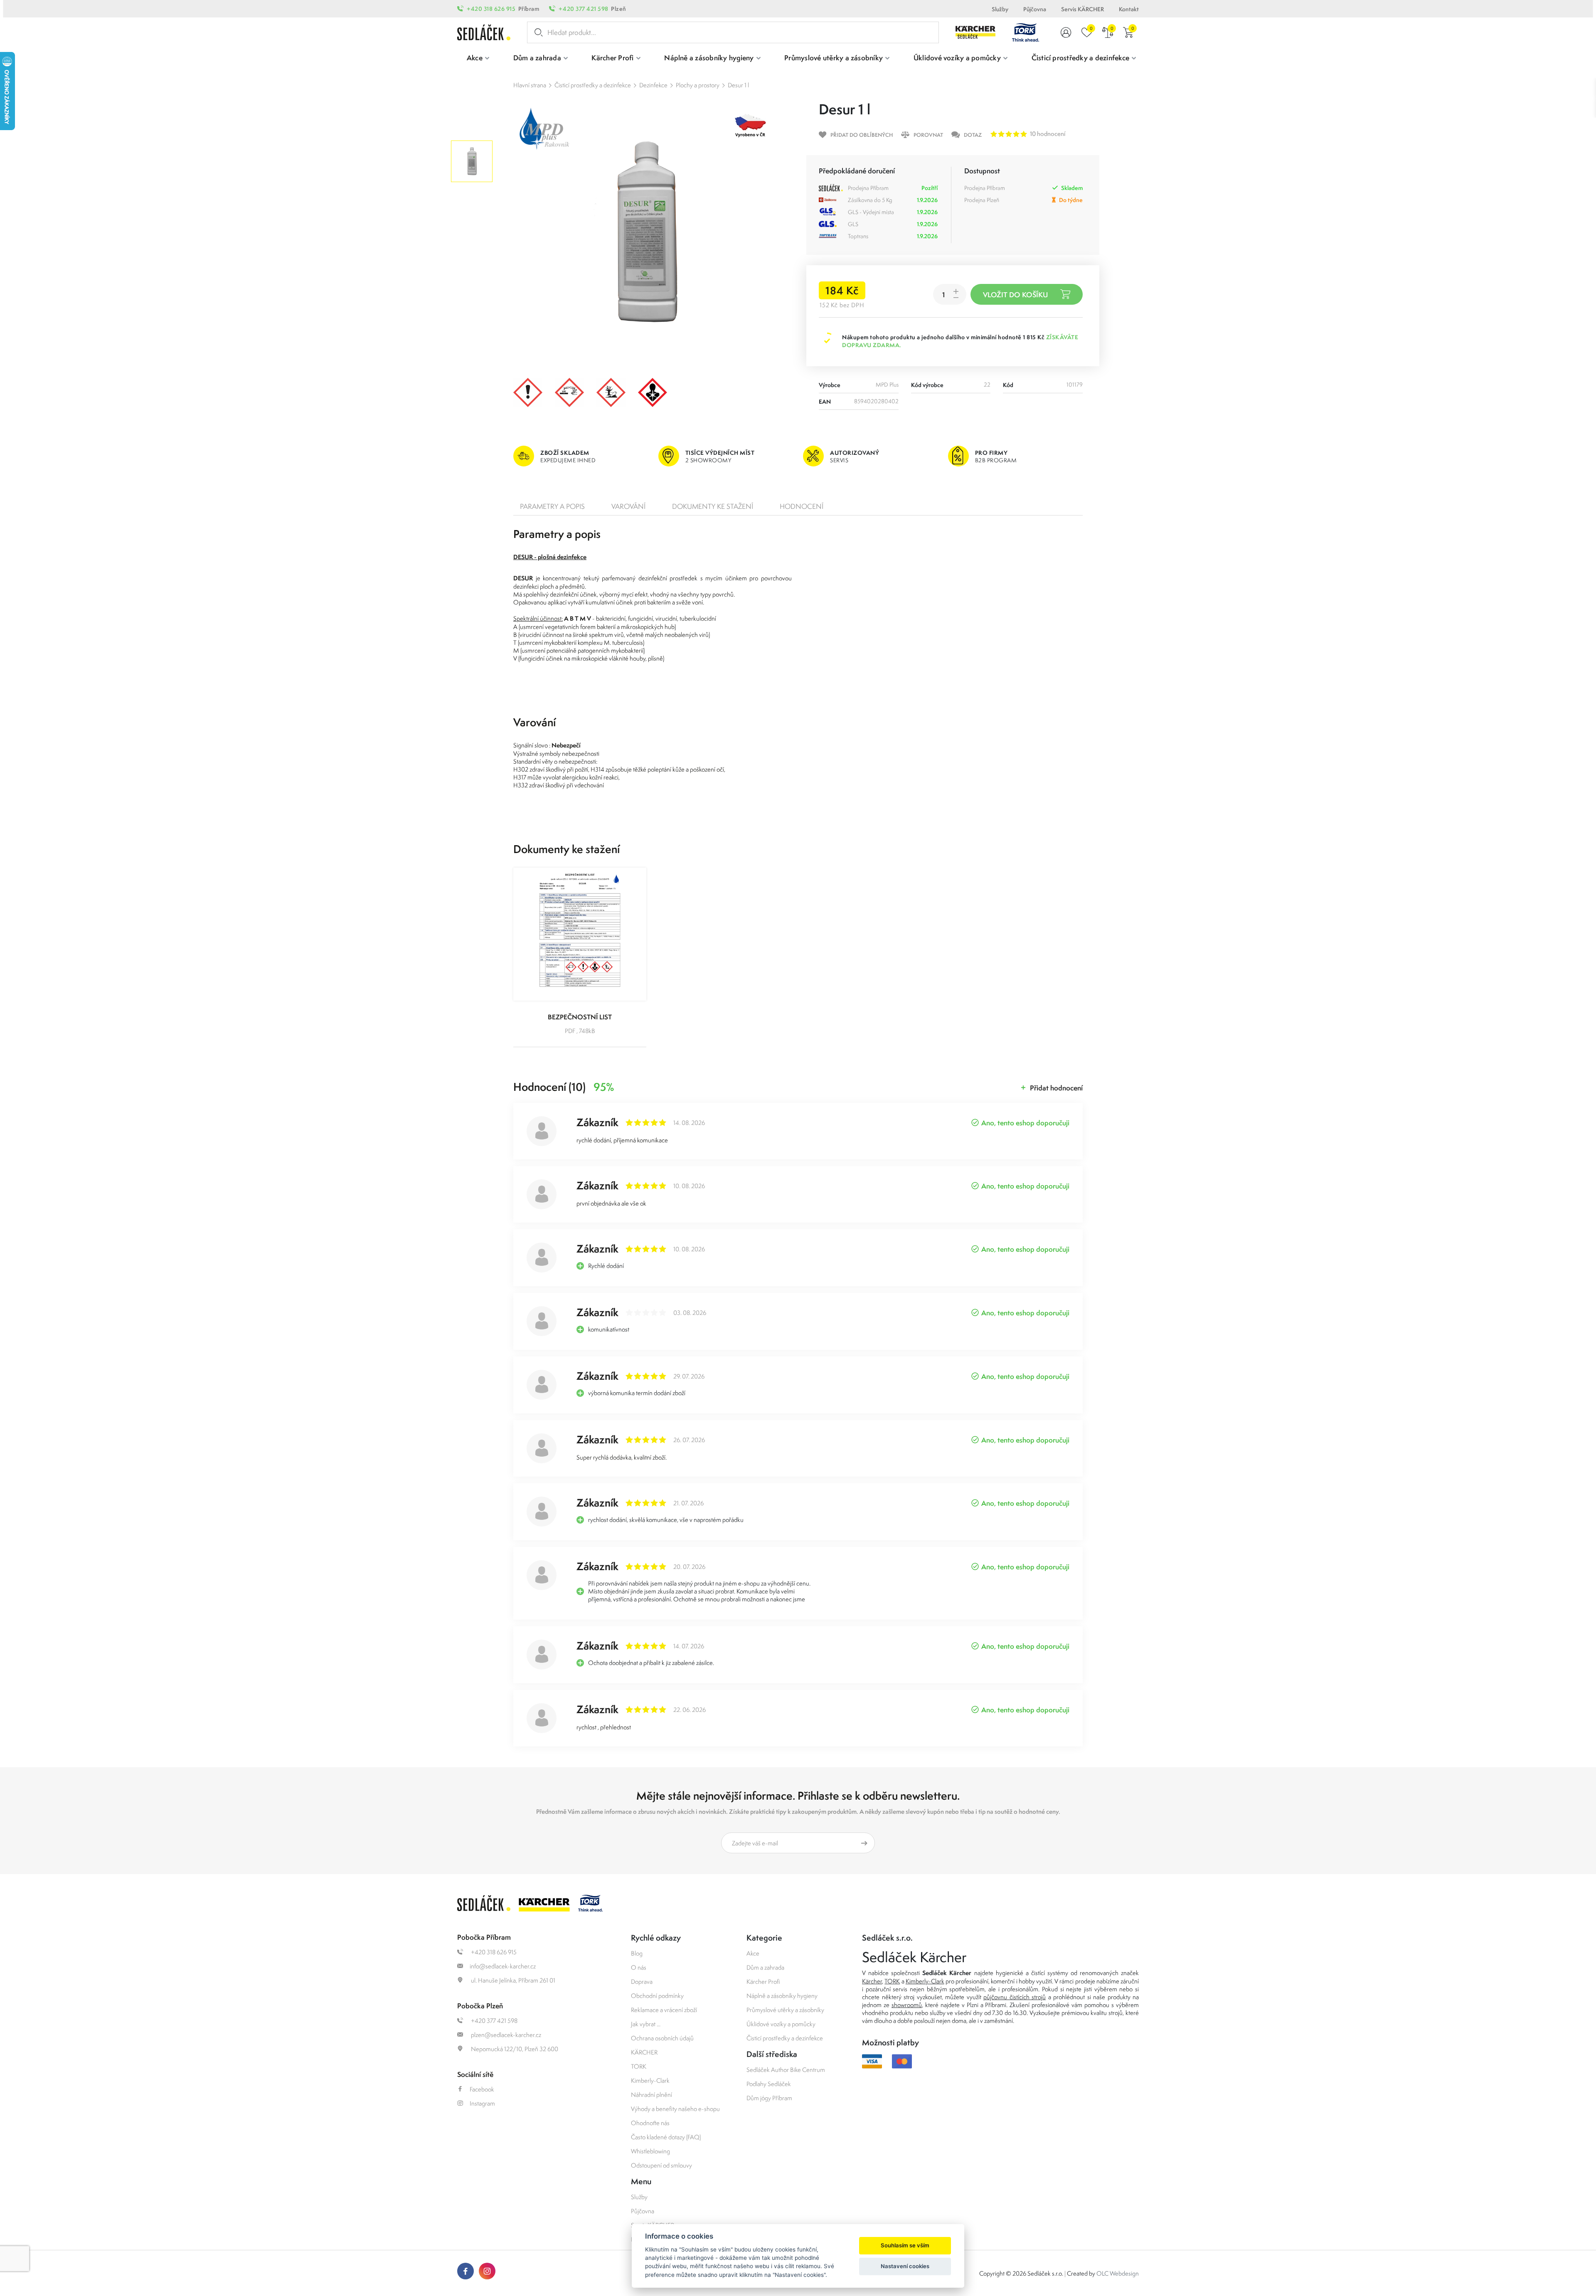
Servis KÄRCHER (1082, 9)
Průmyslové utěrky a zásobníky (785, 2010)
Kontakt (1129, 9)
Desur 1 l (738, 85)
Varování (628, 506)
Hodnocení (802, 506)
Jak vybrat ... (646, 2024)
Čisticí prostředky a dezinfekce (593, 85)
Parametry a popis (552, 506)
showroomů (907, 2005)
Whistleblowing (650, 2151)
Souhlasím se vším (905, 2245)
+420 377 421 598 (583, 9)
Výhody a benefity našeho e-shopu (675, 2109)
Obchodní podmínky (657, 1996)
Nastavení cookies (905, 2266)
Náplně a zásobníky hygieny (782, 1996)
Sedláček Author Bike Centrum (786, 2070)
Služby (1000, 9)
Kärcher (872, 1981)
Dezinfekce (653, 85)
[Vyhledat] (537, 32)
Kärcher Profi (763, 1982)
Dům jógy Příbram (769, 2098)
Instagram (482, 2103)
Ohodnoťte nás (650, 2123)
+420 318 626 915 (491, 9)
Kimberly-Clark (650, 2080)
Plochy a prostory (698, 85)
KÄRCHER (644, 2052)
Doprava (642, 1982)
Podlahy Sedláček (769, 2084)
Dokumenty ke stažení (713, 506)
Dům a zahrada (765, 1967)
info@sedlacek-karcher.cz (503, 1966)
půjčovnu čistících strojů (1015, 1997)
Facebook (482, 2089)
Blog (637, 1953)
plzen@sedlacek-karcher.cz (505, 2035)
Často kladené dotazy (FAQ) (666, 2137)
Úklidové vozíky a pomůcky (781, 2024)
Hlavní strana (530, 85)
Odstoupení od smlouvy (661, 2165)
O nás (639, 1967)
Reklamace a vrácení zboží (664, 2010)
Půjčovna (1035, 9)
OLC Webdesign (1118, 2273)
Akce (753, 1953)
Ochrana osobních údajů (662, 2038)
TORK (639, 2066)
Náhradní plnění (651, 2095)
